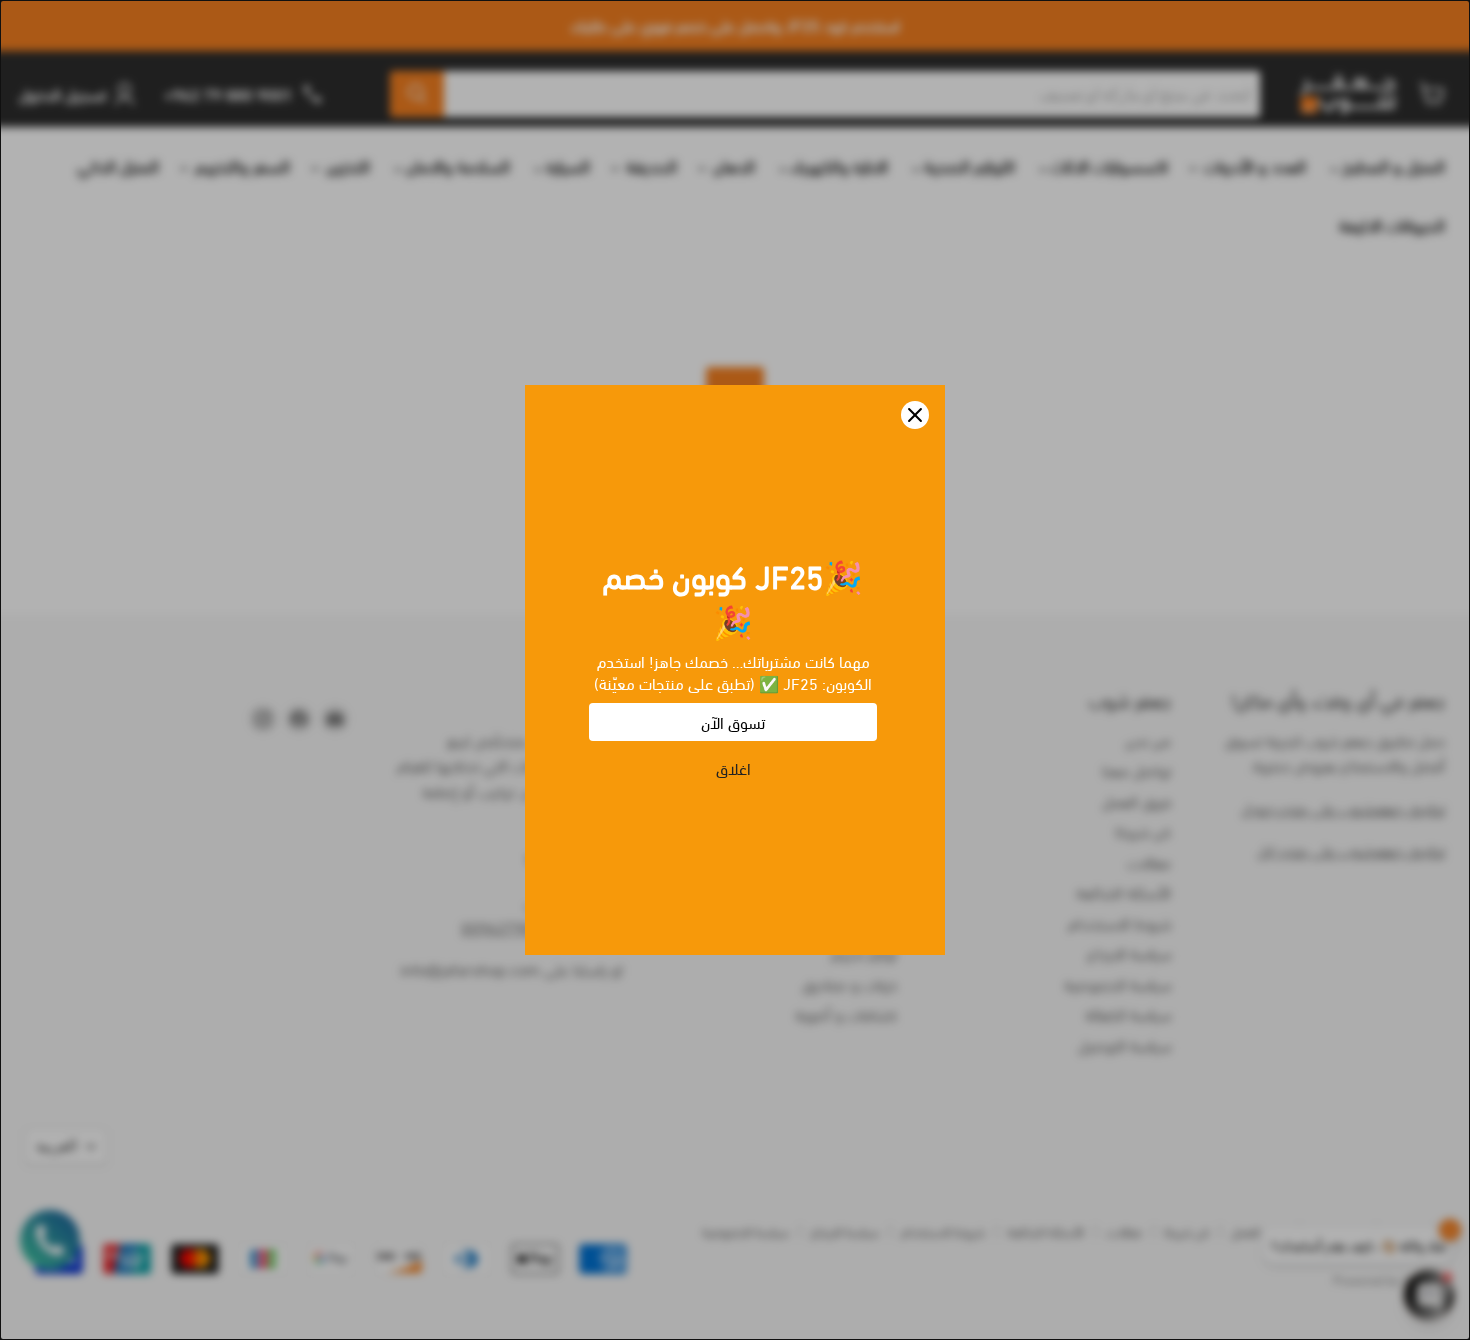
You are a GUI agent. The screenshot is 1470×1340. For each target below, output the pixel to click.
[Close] (915, 415)
